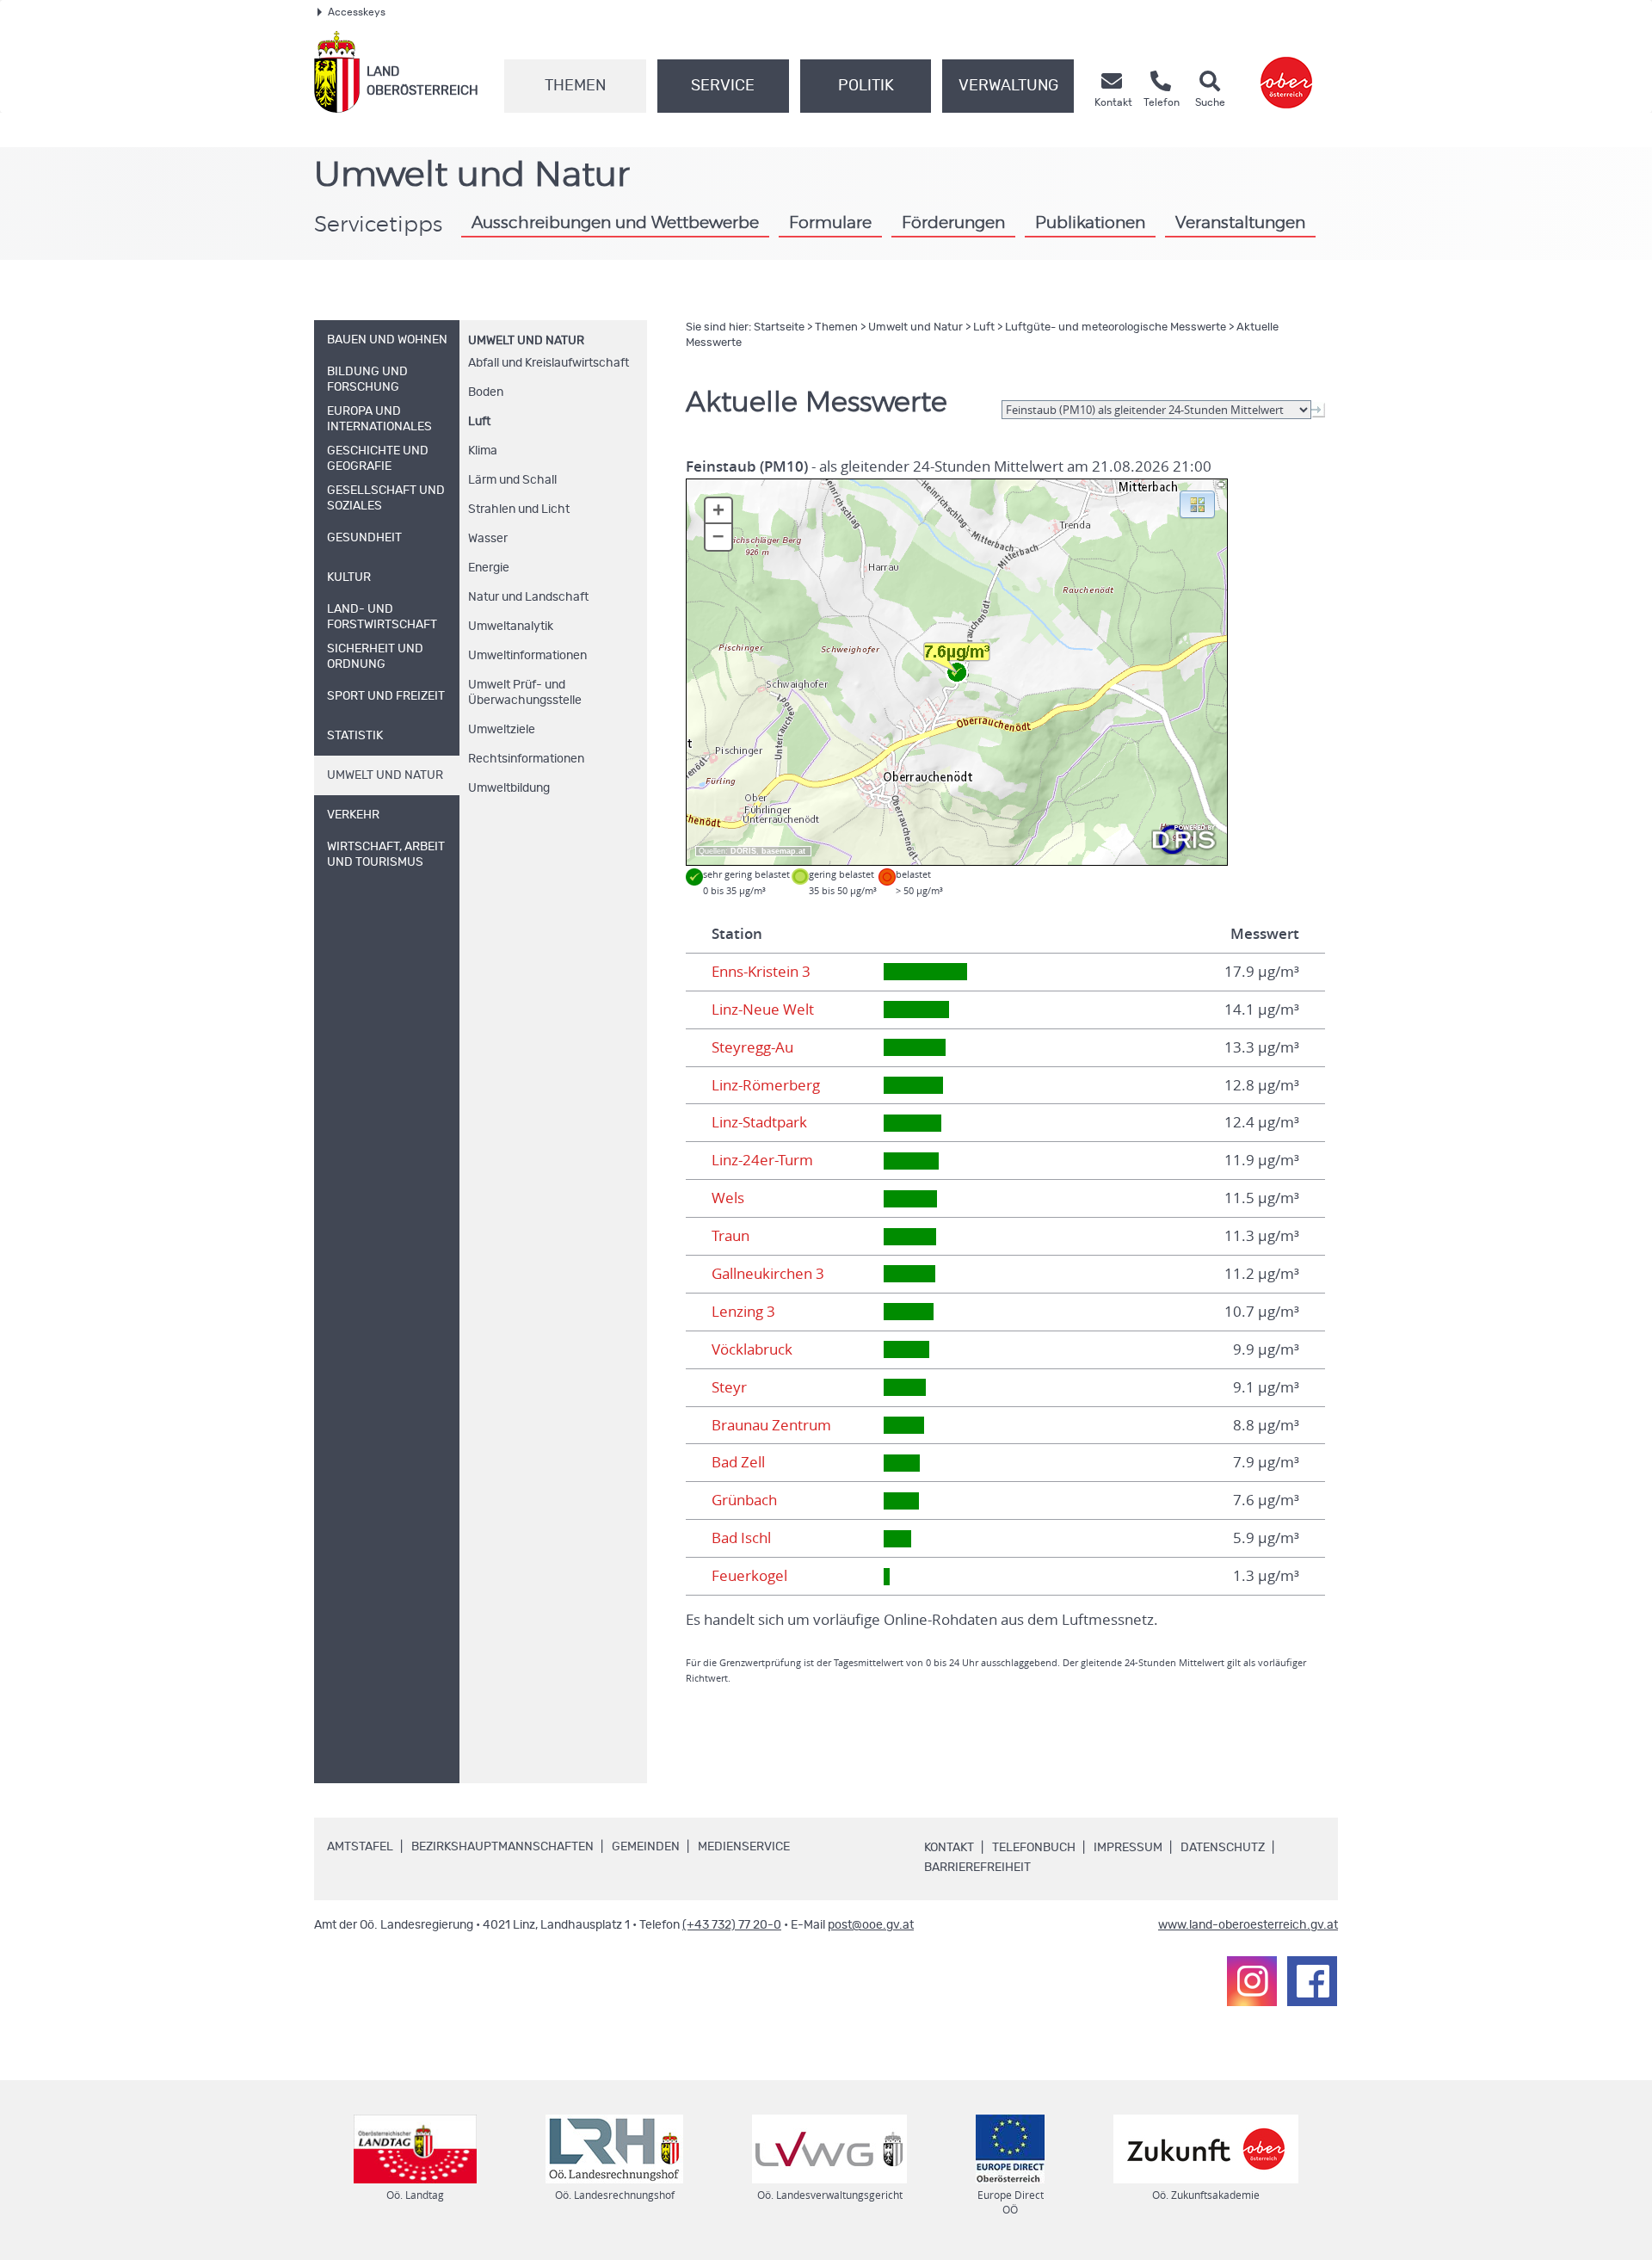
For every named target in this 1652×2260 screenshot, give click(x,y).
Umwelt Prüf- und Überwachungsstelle (525, 693)
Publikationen (1090, 223)
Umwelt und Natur (526, 341)
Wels (728, 1198)
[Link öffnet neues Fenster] (1286, 72)
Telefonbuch (1034, 1848)
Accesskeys (357, 12)
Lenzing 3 (743, 1312)
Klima (483, 451)
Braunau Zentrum (771, 1425)
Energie (489, 568)
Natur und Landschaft (528, 597)
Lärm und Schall (512, 480)
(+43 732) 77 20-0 (732, 1925)
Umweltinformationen (527, 656)
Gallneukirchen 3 (768, 1274)
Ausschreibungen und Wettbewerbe (615, 223)
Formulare (830, 223)
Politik (866, 86)
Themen (575, 86)
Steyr (729, 1387)
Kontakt (949, 1848)
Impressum (1128, 1848)
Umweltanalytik (511, 627)
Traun (730, 1236)
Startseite (779, 327)
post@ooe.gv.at (871, 1925)
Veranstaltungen (1240, 223)
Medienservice (744, 1847)
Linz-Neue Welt (763, 1010)
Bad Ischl (741, 1538)
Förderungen (953, 223)
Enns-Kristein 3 (761, 972)
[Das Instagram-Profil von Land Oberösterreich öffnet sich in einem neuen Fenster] (1252, 1981)
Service (723, 86)
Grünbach (744, 1500)
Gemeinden (646, 1847)
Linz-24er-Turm (762, 1160)
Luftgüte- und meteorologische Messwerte (1116, 327)
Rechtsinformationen (526, 759)
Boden (486, 392)
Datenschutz (1223, 1848)
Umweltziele (502, 730)
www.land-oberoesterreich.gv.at (1248, 1925)
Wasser (488, 539)
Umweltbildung (509, 788)
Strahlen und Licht (519, 509)
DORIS (743, 851)
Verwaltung (1008, 86)
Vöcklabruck (752, 1349)
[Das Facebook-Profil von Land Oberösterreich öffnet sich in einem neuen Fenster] (1312, 1981)
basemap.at (783, 851)
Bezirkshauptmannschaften (502, 1847)
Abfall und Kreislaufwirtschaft (549, 363)
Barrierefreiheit (977, 1868)
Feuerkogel (749, 1576)
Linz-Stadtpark (759, 1122)
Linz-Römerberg (766, 1085)
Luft (479, 422)
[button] (1197, 503)
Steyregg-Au (752, 1047)
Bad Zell (738, 1462)
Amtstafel (360, 1847)
